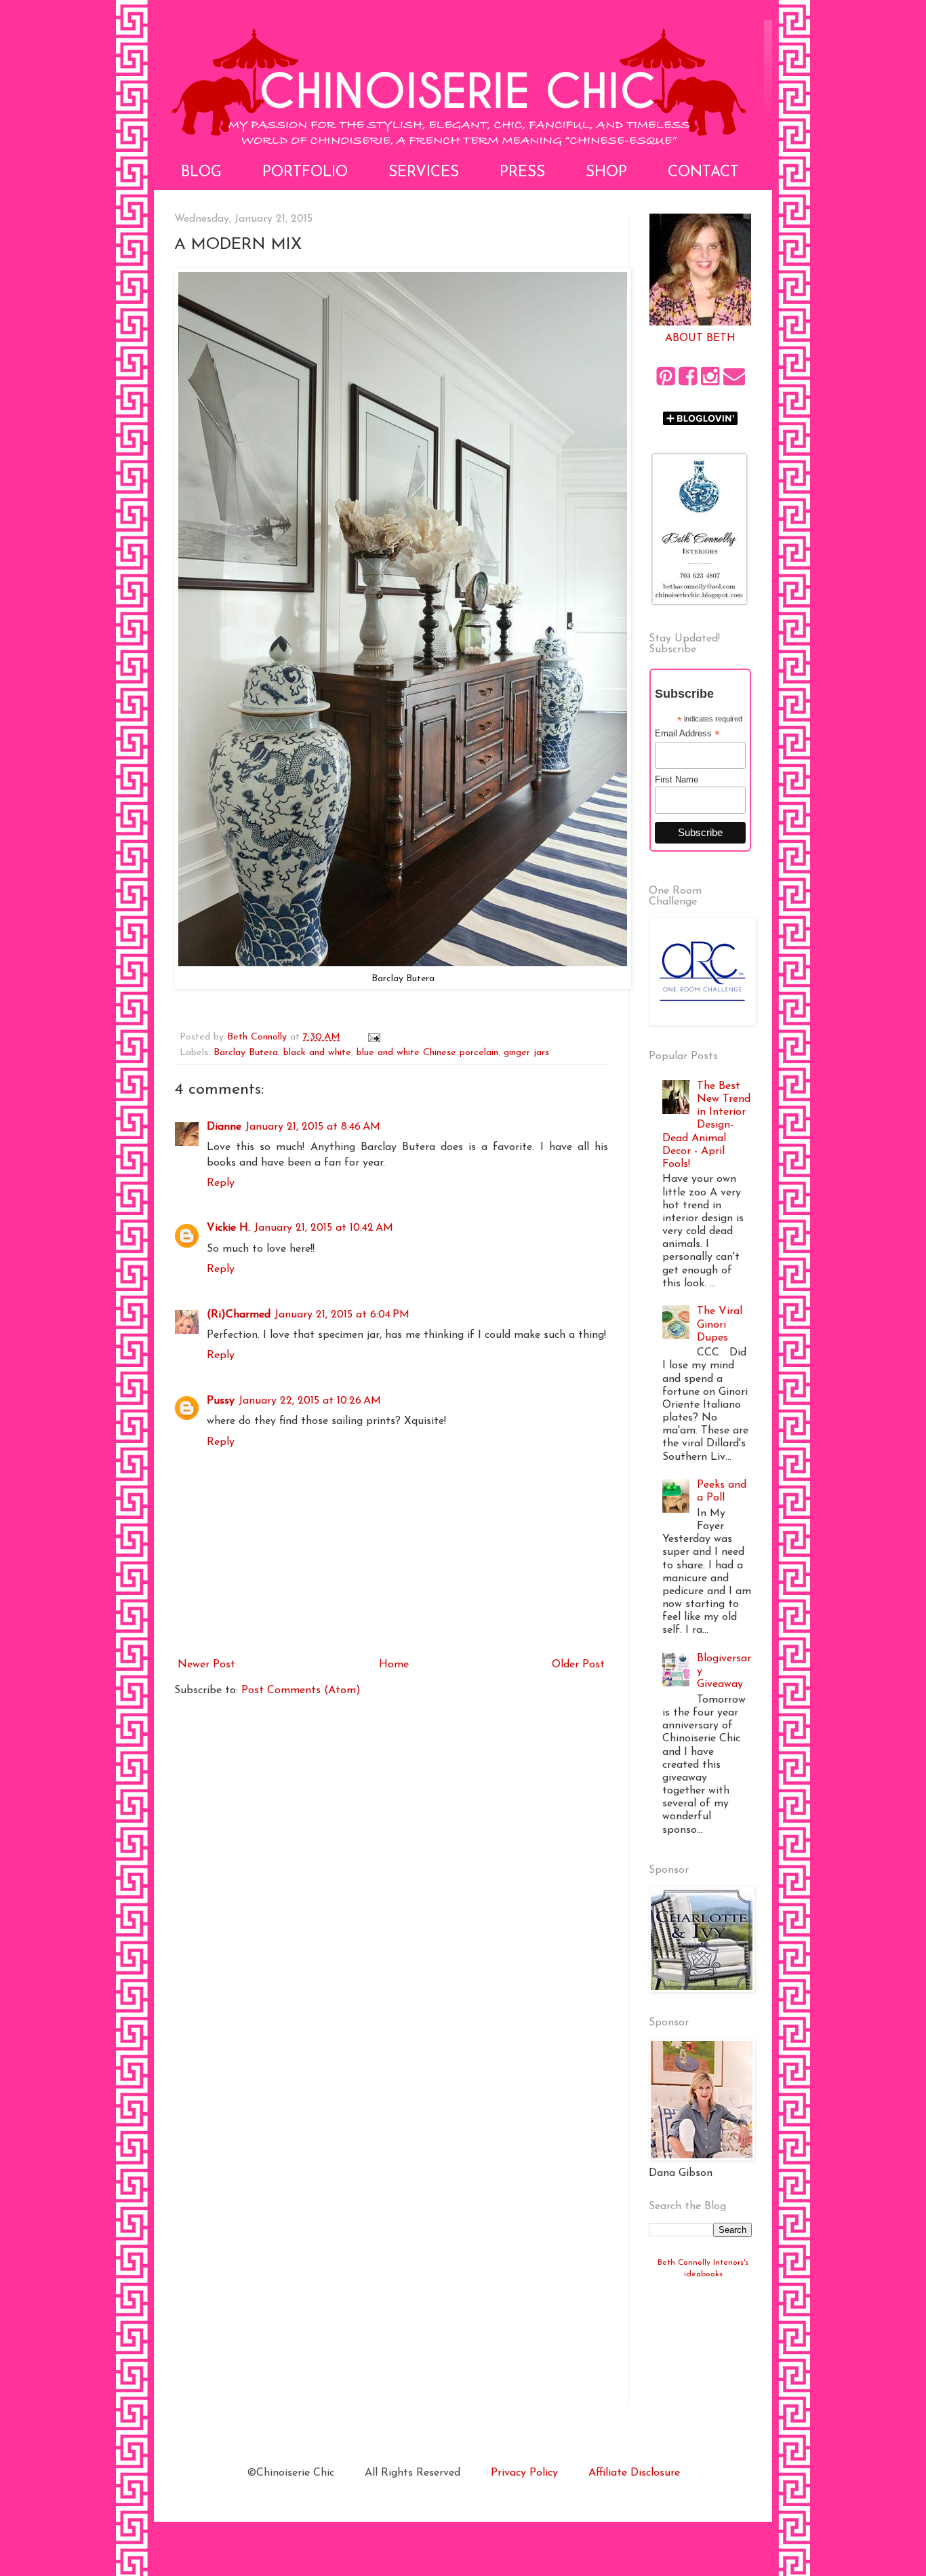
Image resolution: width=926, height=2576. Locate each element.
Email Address (687, 734)
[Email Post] (374, 1037)
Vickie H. (228, 1228)
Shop (606, 173)
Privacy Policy (524, 2473)
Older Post (578, 1665)
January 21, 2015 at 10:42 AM (324, 1228)
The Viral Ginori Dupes (720, 1324)
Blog (201, 173)
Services (424, 173)
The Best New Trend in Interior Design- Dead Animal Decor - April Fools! (706, 1125)
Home (394, 1665)
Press (522, 173)
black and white (317, 1053)
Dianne (224, 1127)
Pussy (221, 1401)
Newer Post (206, 1665)
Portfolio (305, 173)
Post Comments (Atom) (301, 1690)
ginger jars (526, 1053)
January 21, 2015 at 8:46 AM (313, 1127)
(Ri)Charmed (239, 1315)
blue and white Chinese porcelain (427, 1053)
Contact (703, 173)
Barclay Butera (246, 1053)
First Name (677, 779)
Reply (221, 1183)
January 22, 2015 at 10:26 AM (310, 1401)
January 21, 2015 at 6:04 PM (342, 1315)
